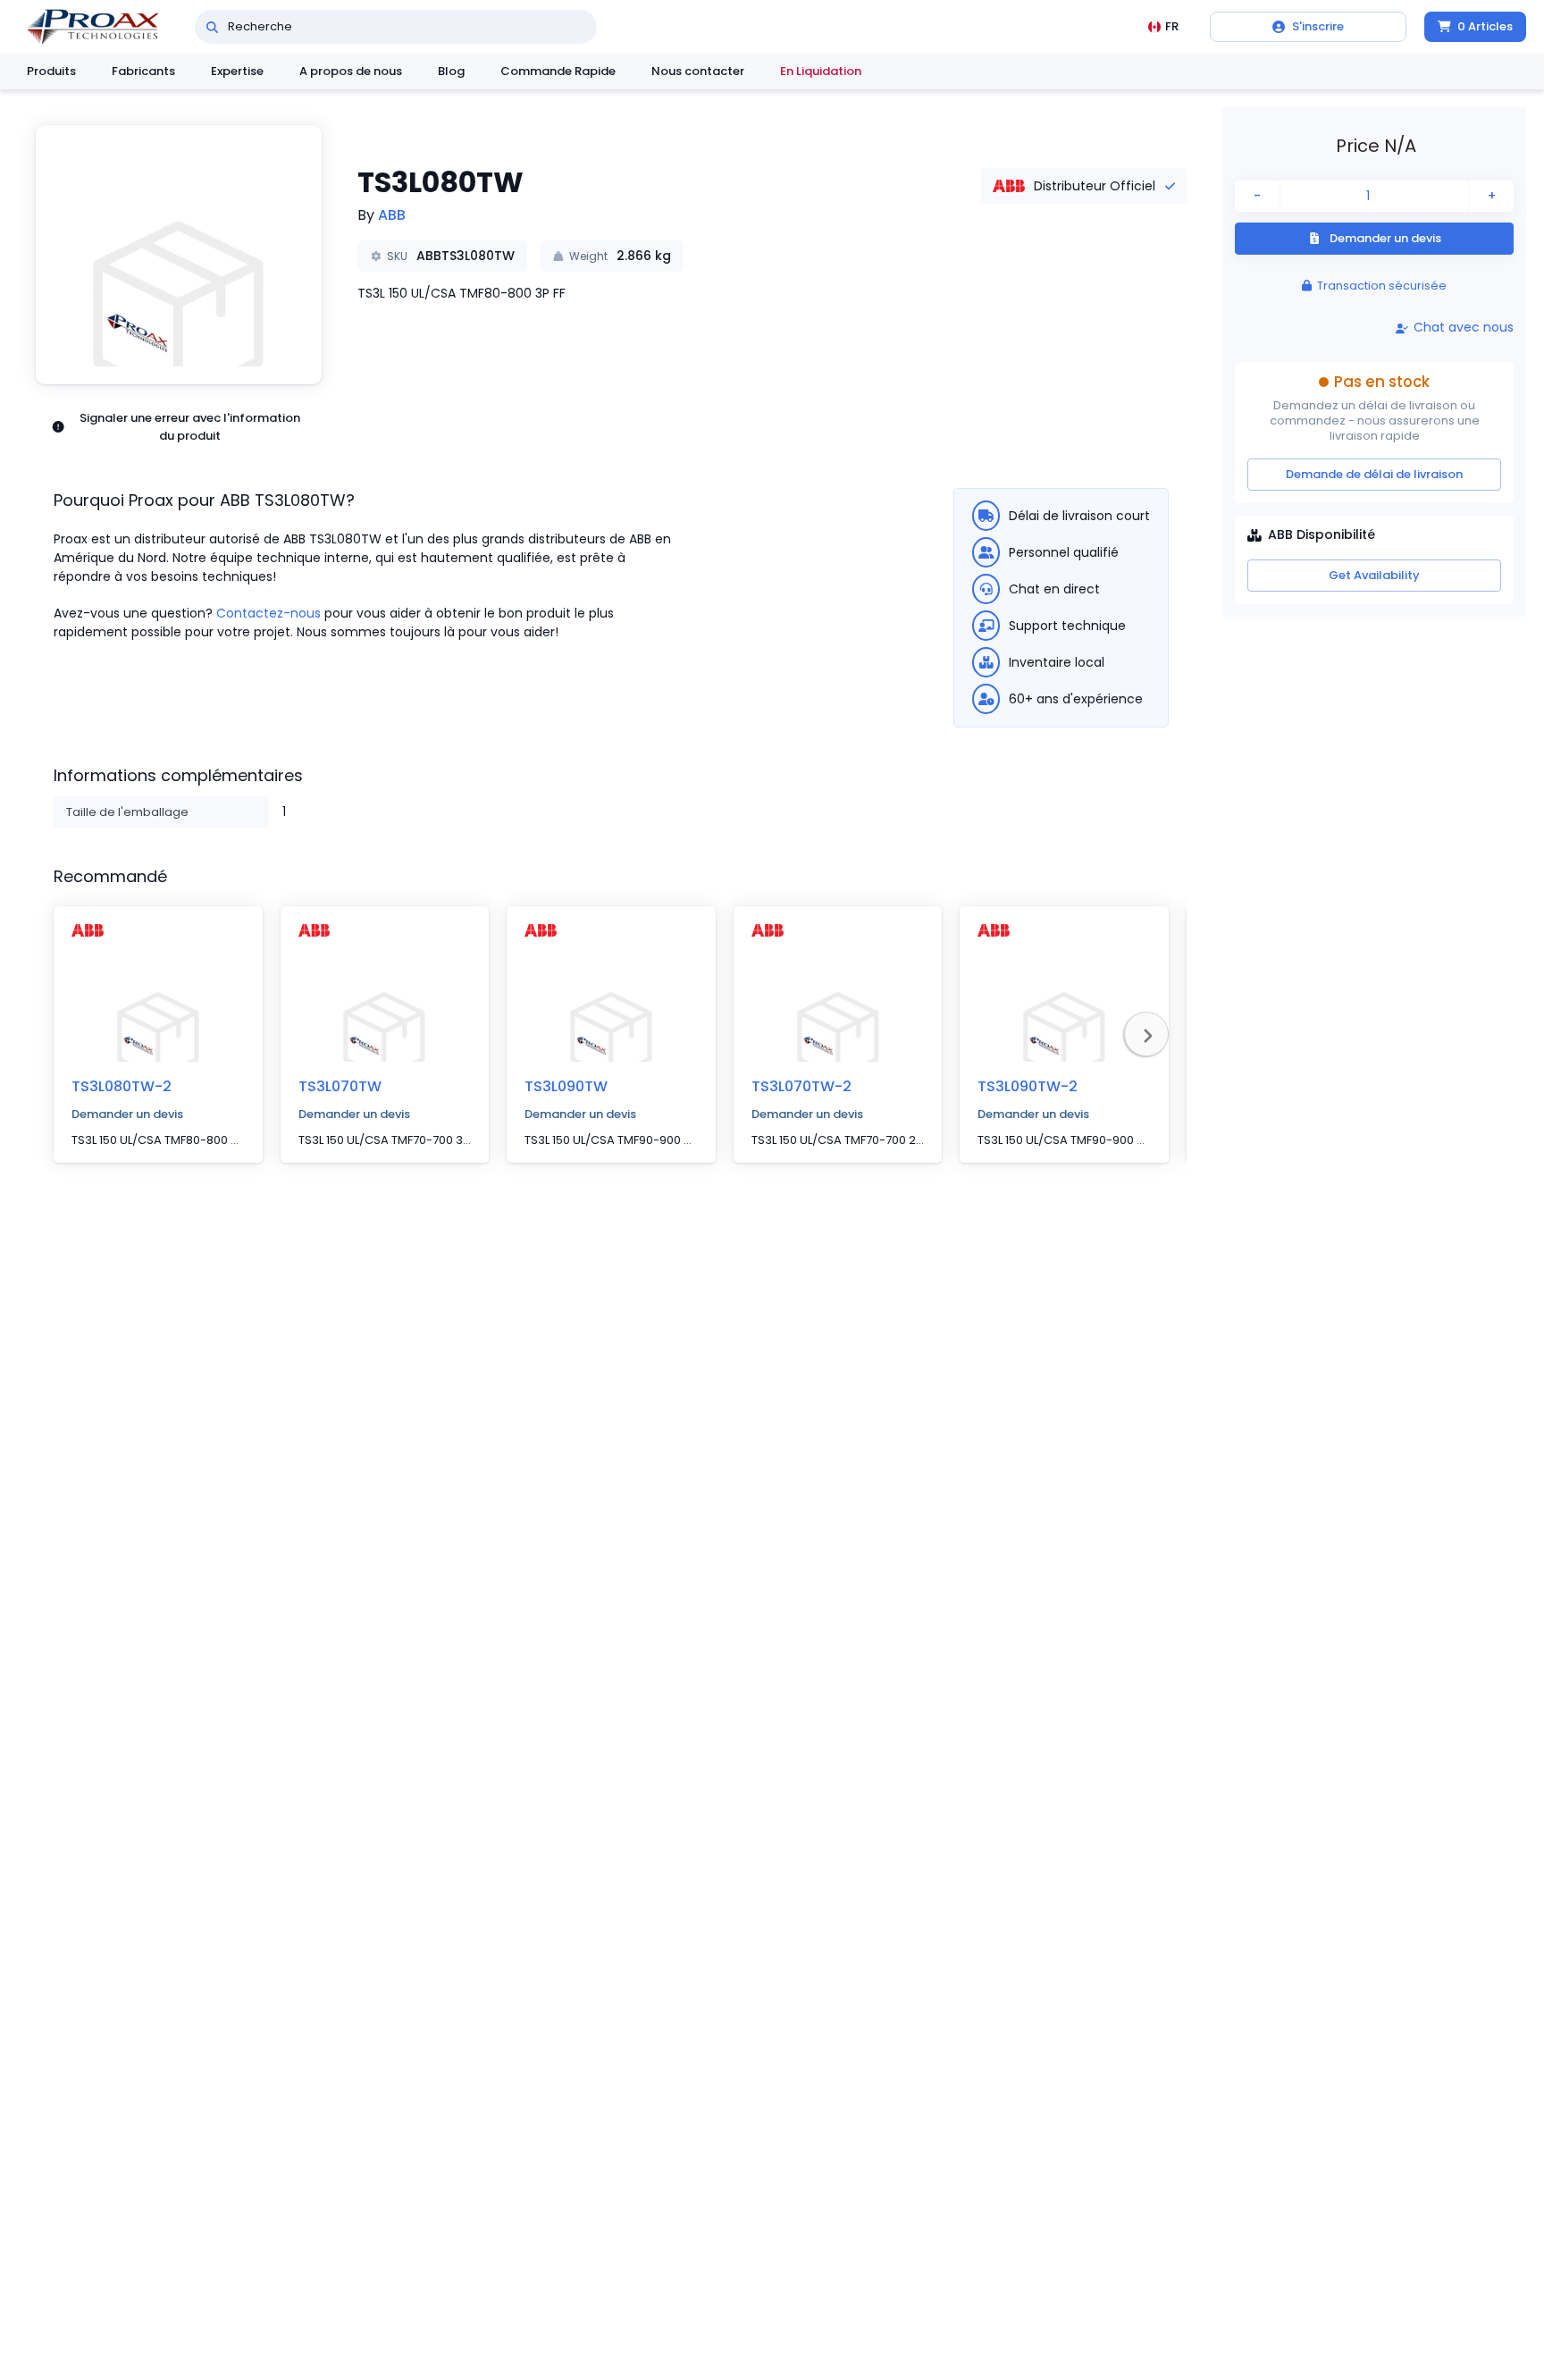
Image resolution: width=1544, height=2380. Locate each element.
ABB (392, 215)
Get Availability (1374, 575)
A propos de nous (351, 71)
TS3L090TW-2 (1028, 1086)
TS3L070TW (340, 1086)
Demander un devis (127, 1114)
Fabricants (143, 71)
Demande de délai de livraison (1374, 474)
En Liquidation (821, 71)
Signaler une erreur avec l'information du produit (190, 427)
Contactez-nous (269, 613)
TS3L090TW (566, 1086)
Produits (51, 71)
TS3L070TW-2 (801, 1086)
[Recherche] (212, 27)
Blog (451, 71)
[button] (179, 255)
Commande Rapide (558, 71)
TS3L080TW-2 (122, 1086)
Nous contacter (698, 71)
